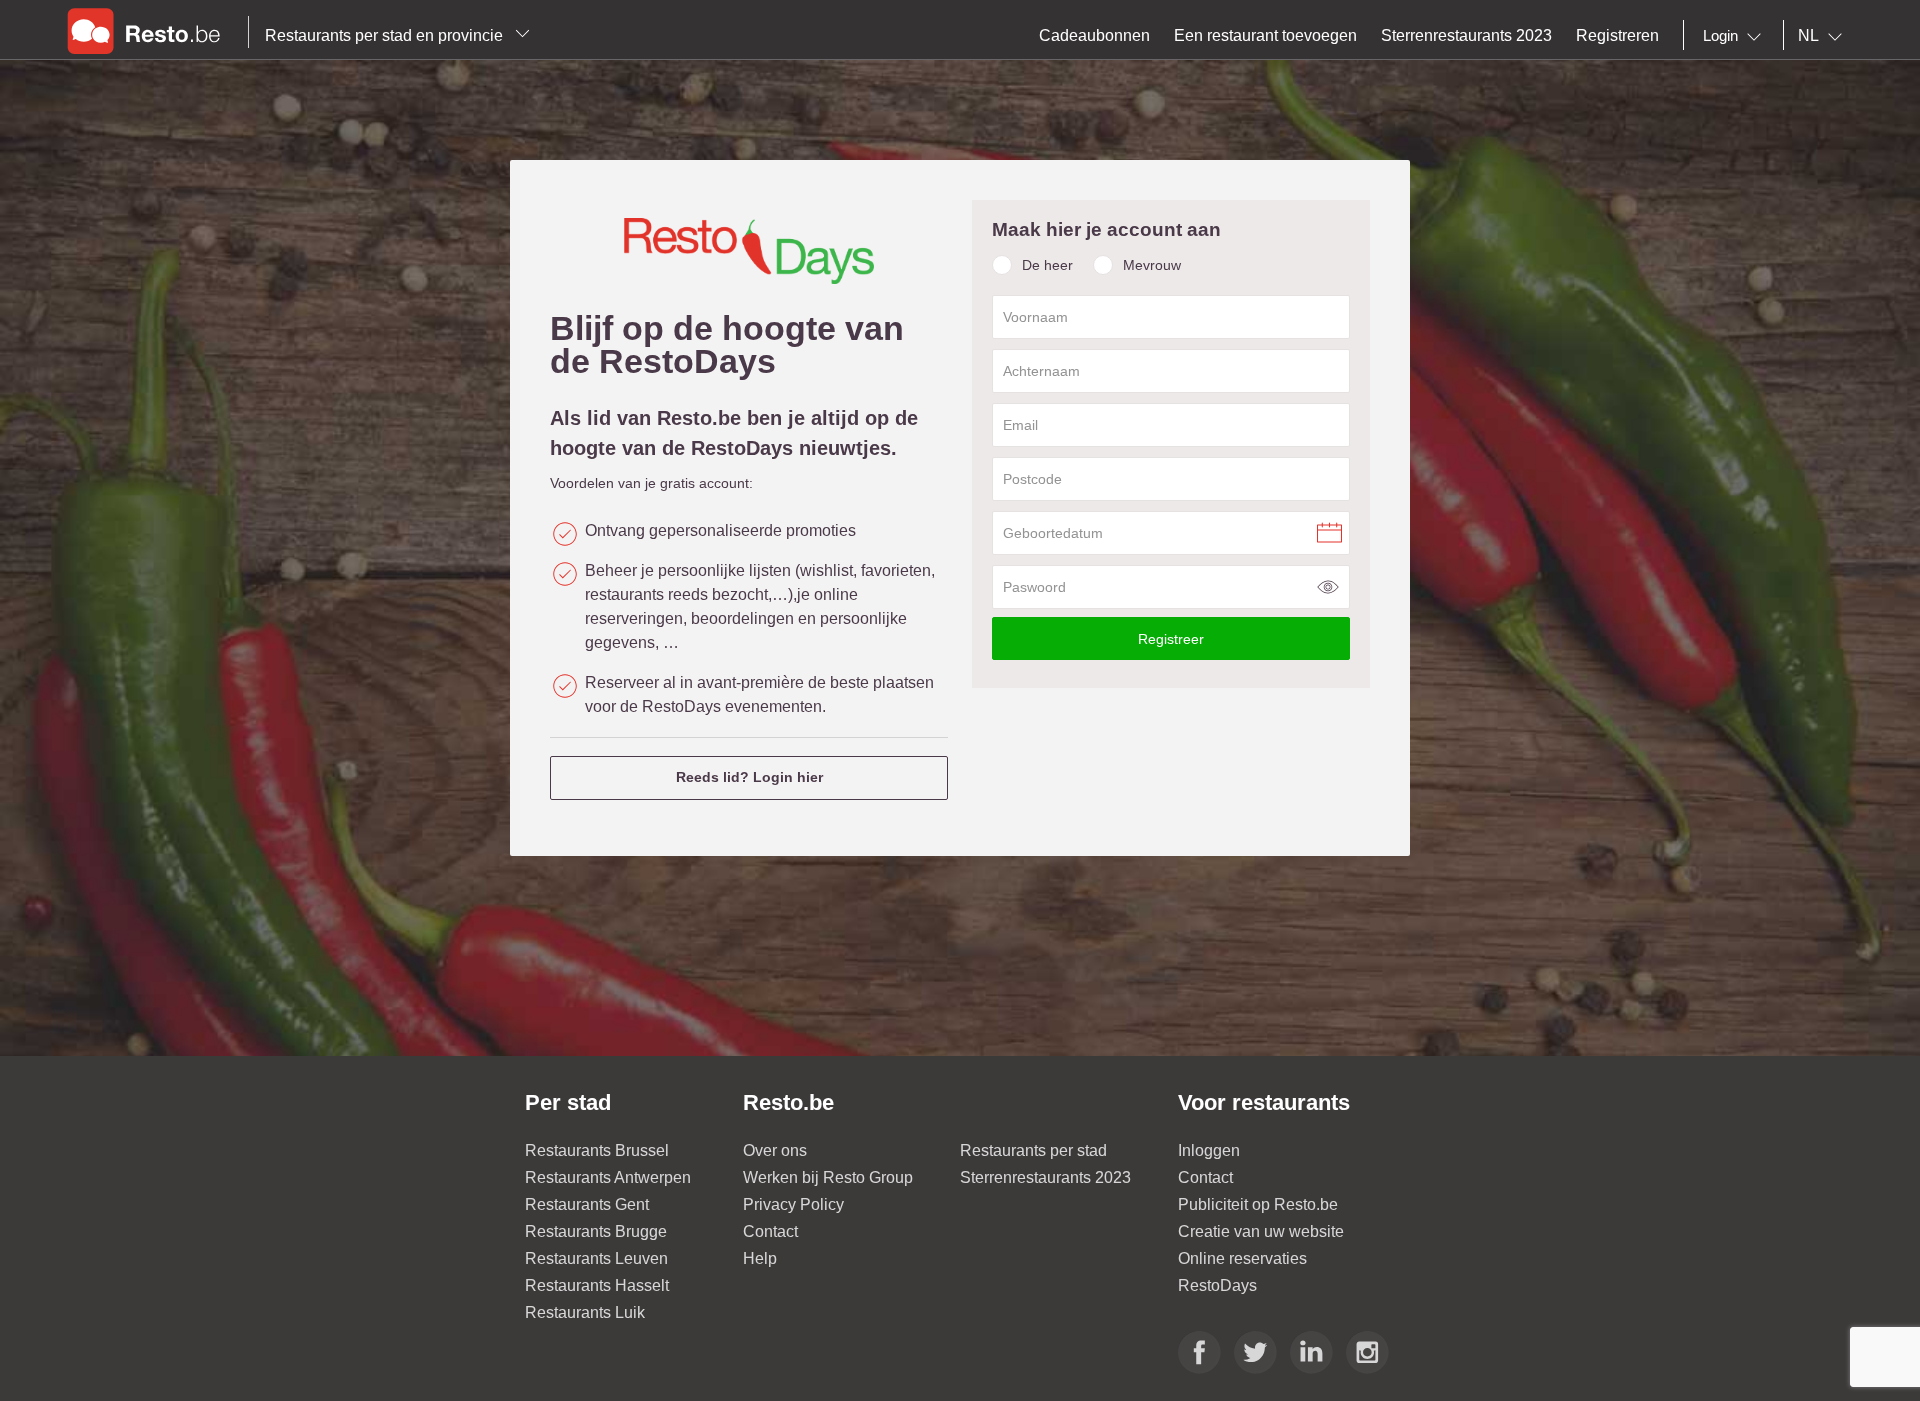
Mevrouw (1152, 265)
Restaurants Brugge (596, 1231)
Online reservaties (1242, 1258)
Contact (770, 1231)
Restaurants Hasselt (597, 1285)
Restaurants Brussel (597, 1150)
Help (760, 1258)
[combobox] (1736, 36)
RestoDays (1217, 1285)
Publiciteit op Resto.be (1258, 1204)
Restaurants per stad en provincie (386, 35)
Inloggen (1209, 1150)
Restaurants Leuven (596, 1258)
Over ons (775, 1150)
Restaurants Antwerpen (608, 1177)
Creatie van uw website (1261, 1231)
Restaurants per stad (1033, 1150)
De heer (1047, 265)
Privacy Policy (793, 1204)
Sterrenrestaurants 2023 (1045, 1177)
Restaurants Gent (587, 1204)
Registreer (1171, 639)
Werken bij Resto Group (828, 1177)
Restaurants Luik (585, 1312)
